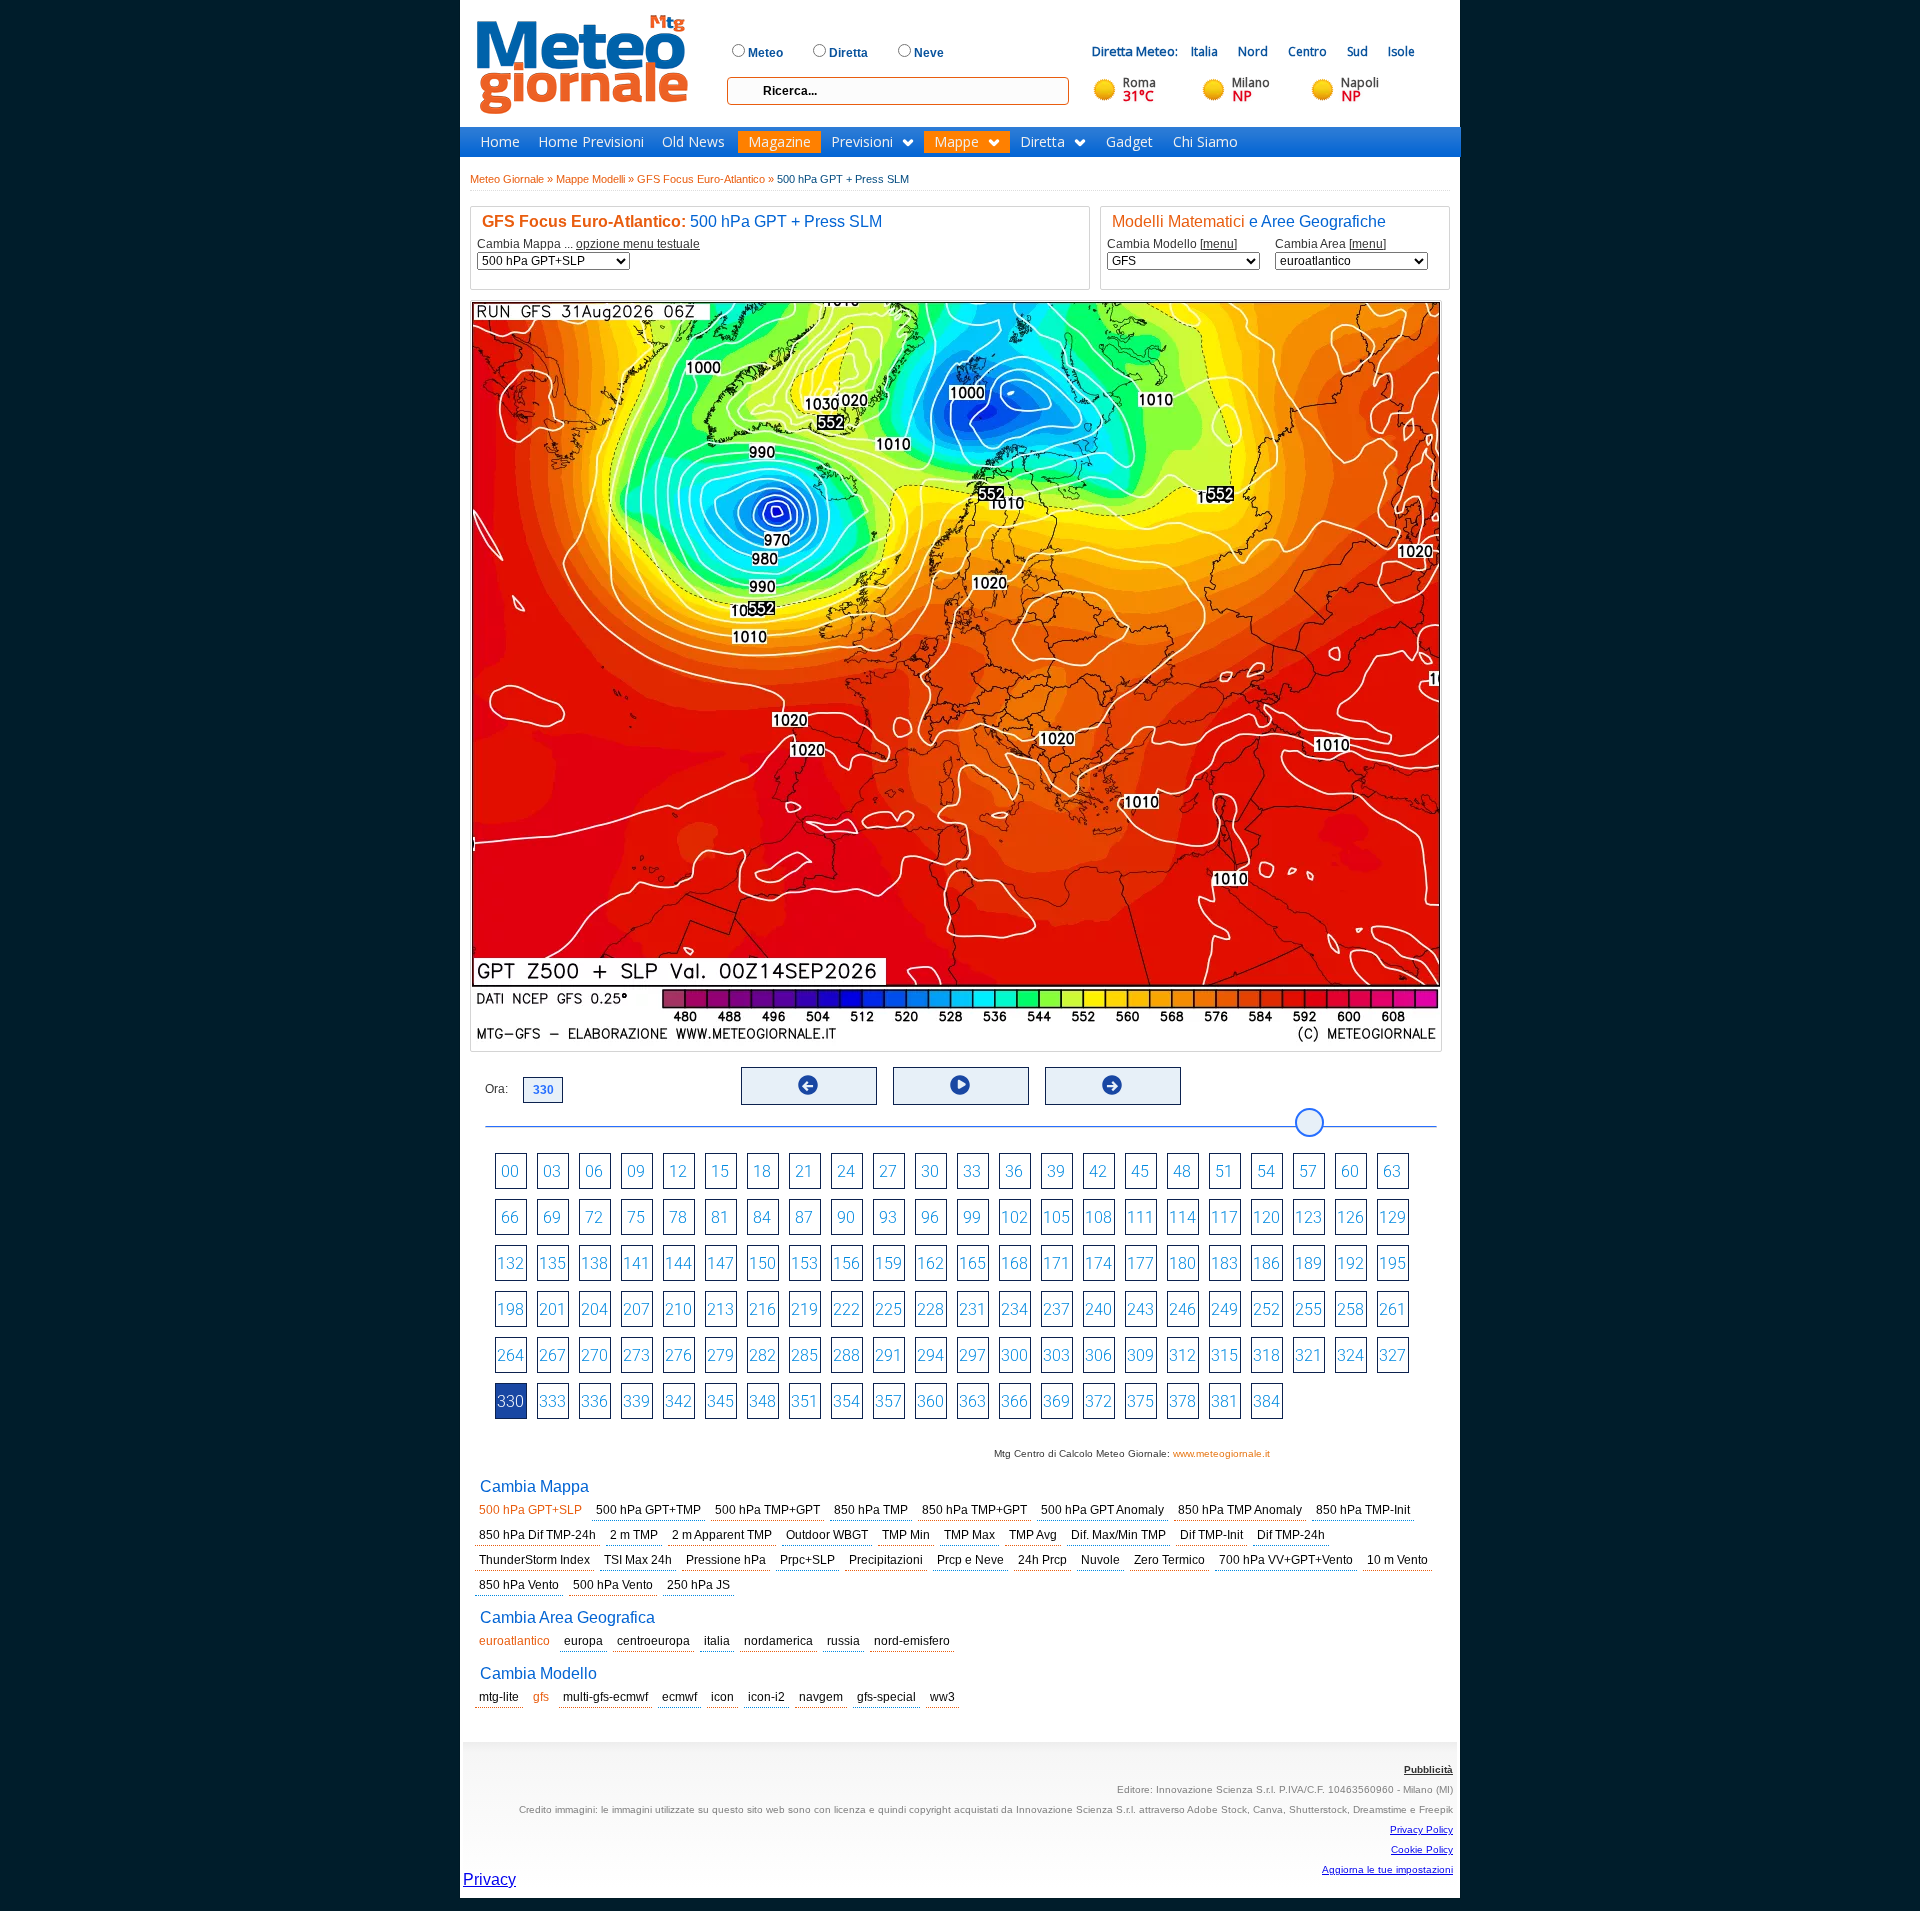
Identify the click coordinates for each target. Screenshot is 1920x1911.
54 (1266, 1171)
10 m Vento (1397, 1560)
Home (500, 142)
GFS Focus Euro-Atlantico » (705, 179)
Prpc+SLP (807, 1560)
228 (930, 1309)
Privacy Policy (1421, 1829)
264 (510, 1355)
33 (972, 1171)
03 (552, 1171)
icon (722, 1697)
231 (972, 1309)
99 (972, 1217)
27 (888, 1171)
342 (678, 1401)
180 (1182, 1263)
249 (1224, 1309)
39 (1056, 1171)
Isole (1401, 51)
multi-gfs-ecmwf (605, 1697)
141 (636, 1263)
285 (804, 1355)
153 (804, 1263)
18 (762, 1171)
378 (1182, 1401)
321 (1308, 1355)
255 (1308, 1309)
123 (1308, 1217)
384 (1266, 1401)
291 (888, 1355)
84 (762, 1217)
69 (552, 1217)
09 (636, 1171)
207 (636, 1309)
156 (846, 1263)
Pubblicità (1428, 1769)
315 (1224, 1355)
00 (510, 1171)
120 (1266, 1217)
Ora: (496, 1089)
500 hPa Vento (613, 1585)
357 (888, 1401)
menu (1218, 244)
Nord (1253, 51)
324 (1350, 1355)
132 (510, 1263)
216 (762, 1309)
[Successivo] (1112, 1085)
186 (1266, 1263)
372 (1098, 1401)
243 (1140, 1309)
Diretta (1042, 142)
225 (888, 1309)
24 (846, 1171)
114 (1182, 1217)
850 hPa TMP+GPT (974, 1510)
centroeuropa (653, 1641)
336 (594, 1401)
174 (1098, 1263)
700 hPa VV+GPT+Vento (1286, 1560)
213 (720, 1309)
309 (1140, 1355)
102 (1014, 1217)
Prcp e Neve (970, 1560)
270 (594, 1355)
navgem (821, 1697)
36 (1014, 1171)
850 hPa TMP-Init (1363, 1510)
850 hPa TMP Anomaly (1240, 1510)
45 (1140, 1171)
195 (1392, 1263)
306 (1098, 1355)
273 (636, 1355)
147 (720, 1263)
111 (1140, 1217)
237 (1056, 1309)
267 (552, 1355)
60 (1350, 1171)
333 (552, 1401)
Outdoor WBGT (827, 1535)
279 (720, 1355)
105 (1056, 1217)
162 (930, 1263)
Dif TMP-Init (1211, 1535)
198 (510, 1309)
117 (1224, 1217)
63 (1392, 1171)
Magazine (779, 142)
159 (888, 1263)
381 (1224, 1401)
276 (678, 1355)
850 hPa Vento (519, 1585)
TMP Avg (1033, 1535)
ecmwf (679, 1697)
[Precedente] (808, 1085)
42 (1098, 1171)
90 (846, 1217)
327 (1392, 1355)
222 (846, 1309)
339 (636, 1401)
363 (972, 1401)
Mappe (956, 142)
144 (678, 1263)
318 (1266, 1355)
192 (1350, 1263)
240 (1098, 1309)
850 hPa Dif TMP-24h (537, 1535)
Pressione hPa (726, 1560)
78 (678, 1217)
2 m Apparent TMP (722, 1535)
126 (1350, 1217)
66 (510, 1217)
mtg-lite (499, 1697)
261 (1392, 1309)
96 (930, 1217)
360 (930, 1401)
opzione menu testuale (638, 244)
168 (1014, 1263)
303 (1056, 1355)
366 (1014, 1401)
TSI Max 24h (638, 1560)
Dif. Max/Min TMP (1118, 1535)
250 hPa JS (698, 1585)
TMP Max (969, 1535)
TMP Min (906, 1535)
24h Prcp (1042, 1560)
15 (720, 1171)
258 (1350, 1309)
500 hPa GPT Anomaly (1102, 1510)
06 (594, 1171)
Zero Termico (1169, 1560)
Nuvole (1100, 1560)
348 (762, 1401)
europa (583, 1641)
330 (510, 1401)
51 (1224, 1171)
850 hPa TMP (871, 1510)
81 (720, 1217)
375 (1140, 1401)
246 (1182, 1309)
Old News (693, 142)
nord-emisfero (912, 1641)
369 (1056, 1401)
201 (552, 1309)
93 (888, 1217)
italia (717, 1641)
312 (1182, 1355)
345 (720, 1401)
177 (1140, 1263)
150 (762, 1263)
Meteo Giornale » (511, 179)
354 (846, 1401)
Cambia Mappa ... (588, 244)
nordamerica (778, 1641)
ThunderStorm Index (534, 1560)
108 (1098, 1217)
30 (930, 1171)
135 (552, 1263)
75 (636, 1217)
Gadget (1129, 142)
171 (1056, 1263)
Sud (1357, 51)
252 (1266, 1309)
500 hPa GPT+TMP (648, 1510)
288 (846, 1355)
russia (843, 1641)
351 (804, 1401)
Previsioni (862, 142)
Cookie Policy (1422, 1849)
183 (1224, 1263)
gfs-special (886, 1697)
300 (1014, 1355)
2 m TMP (634, 1535)
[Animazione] (960, 1085)
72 (594, 1217)
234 (1014, 1309)
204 (594, 1309)
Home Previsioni (591, 142)
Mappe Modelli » (595, 179)
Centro (1307, 51)
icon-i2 (766, 1697)
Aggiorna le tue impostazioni (1387, 1869)
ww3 (942, 1697)
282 (762, 1355)
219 (804, 1309)
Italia (1204, 51)
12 (678, 1171)
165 (972, 1263)
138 (594, 1263)
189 (1308, 1263)
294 (930, 1355)
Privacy (489, 1879)
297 (972, 1355)
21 (804, 1171)
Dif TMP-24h (1291, 1535)
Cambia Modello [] (1172, 244)
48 (1182, 1171)
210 (678, 1309)
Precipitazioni (886, 1560)
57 (1308, 1171)
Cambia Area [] (1330, 244)
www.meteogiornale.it (1221, 1453)
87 (804, 1217)
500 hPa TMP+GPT (767, 1510)
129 (1392, 1217)
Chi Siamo (1205, 142)
